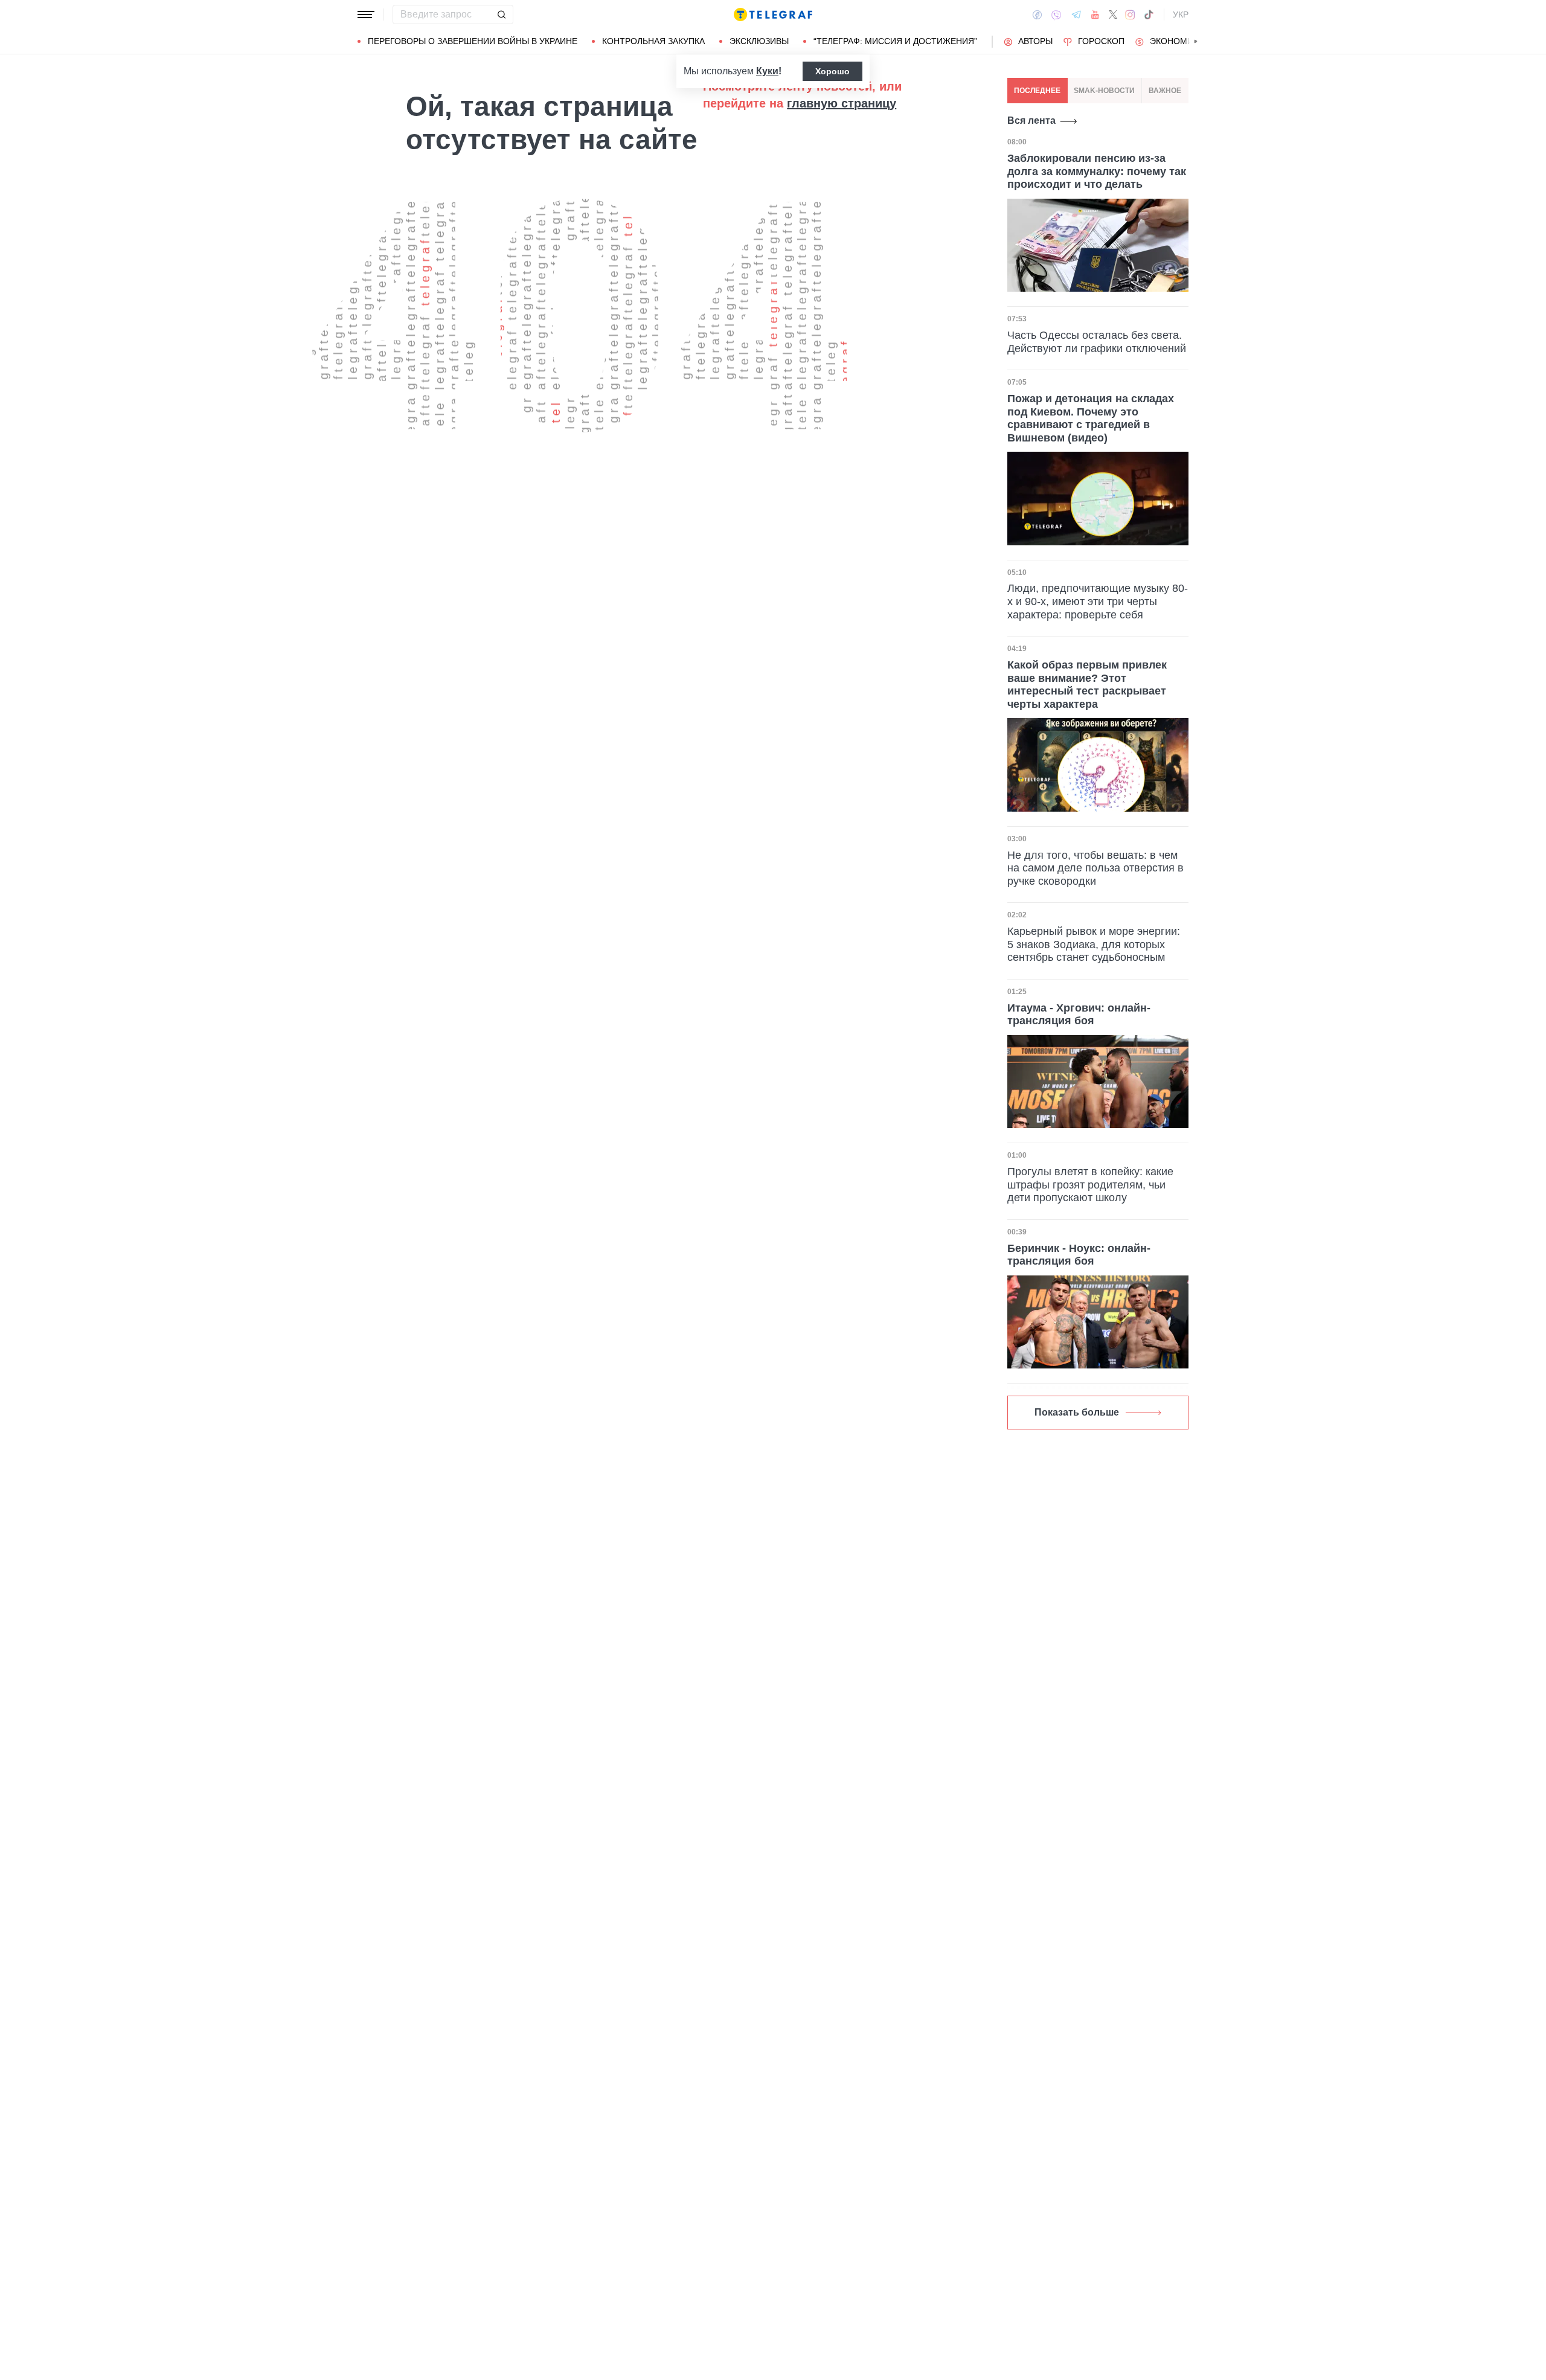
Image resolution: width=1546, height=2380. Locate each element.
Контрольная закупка (653, 41)
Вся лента (1031, 120)
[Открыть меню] (366, 14)
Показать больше (1077, 1412)
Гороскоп (1101, 41)
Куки (767, 71)
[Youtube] (1095, 14)
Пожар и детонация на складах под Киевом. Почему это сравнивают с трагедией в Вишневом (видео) (1091, 418)
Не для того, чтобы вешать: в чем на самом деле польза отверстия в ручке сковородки (1095, 868)
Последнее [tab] (1037, 91)
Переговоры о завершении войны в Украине (473, 41)
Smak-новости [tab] (1104, 91)
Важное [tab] (1165, 91)
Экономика (1177, 41)
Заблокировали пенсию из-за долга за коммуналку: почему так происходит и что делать (1097, 171)
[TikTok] (1149, 14)
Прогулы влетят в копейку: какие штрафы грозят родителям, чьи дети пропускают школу (1090, 1185)
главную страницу (842, 103)
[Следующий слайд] (1196, 42)
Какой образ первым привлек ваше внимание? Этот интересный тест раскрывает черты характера (1087, 685)
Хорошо (832, 71)
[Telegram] (1076, 14)
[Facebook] (1037, 14)
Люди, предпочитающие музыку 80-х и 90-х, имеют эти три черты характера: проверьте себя (1098, 601)
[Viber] (1056, 15)
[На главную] (773, 14)
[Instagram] (1130, 14)
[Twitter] (1113, 14)
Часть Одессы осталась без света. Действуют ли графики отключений (1097, 342)
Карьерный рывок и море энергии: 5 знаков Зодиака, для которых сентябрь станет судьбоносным (1094, 944)
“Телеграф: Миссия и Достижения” (895, 41)
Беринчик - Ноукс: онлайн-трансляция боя (1079, 1255)
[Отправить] (501, 14)
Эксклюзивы (759, 41)
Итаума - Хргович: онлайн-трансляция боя (1079, 1015)
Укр (1181, 14)
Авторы (1035, 41)
